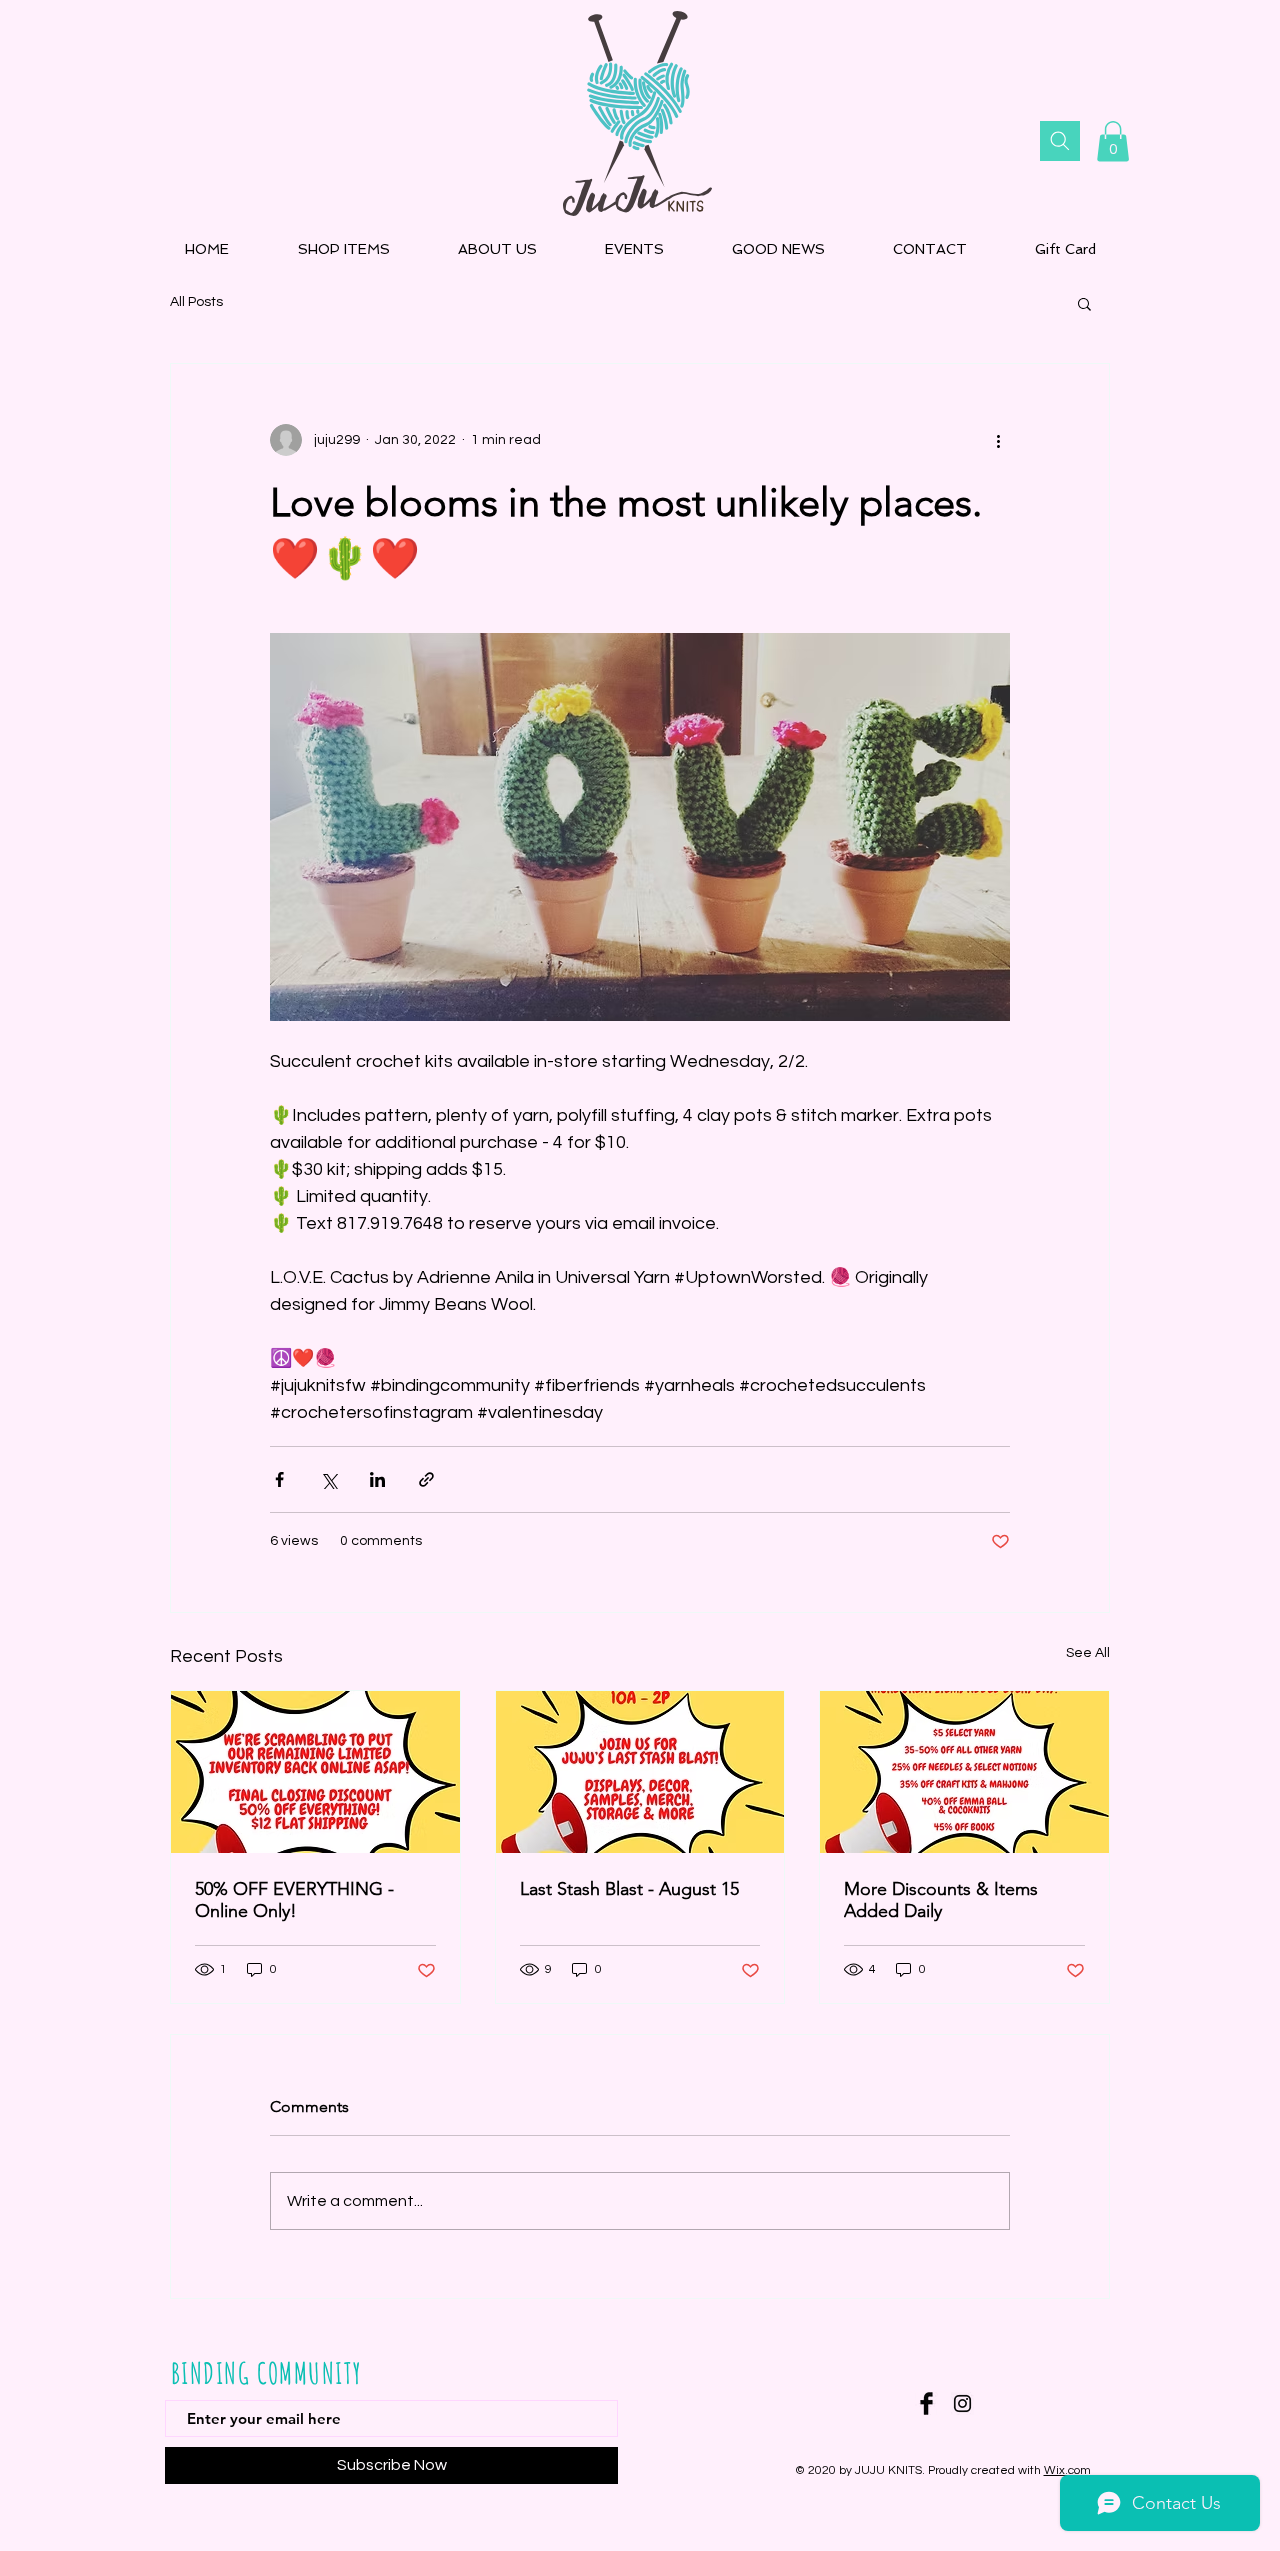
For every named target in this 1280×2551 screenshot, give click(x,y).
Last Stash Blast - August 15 (629, 1889)
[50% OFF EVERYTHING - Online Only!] (315, 1772)
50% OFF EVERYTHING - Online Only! (294, 1900)
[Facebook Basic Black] (926, 2403)
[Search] (1060, 141)
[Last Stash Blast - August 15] (640, 1772)
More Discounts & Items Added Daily (941, 1900)
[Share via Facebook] (279, 1479)
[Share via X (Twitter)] (328, 1479)
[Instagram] (962, 2403)
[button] (1113, 141)
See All (1088, 1653)
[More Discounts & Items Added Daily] (964, 1772)
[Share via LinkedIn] (377, 1479)
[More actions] (998, 440)
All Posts (196, 302)
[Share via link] (426, 1479)
